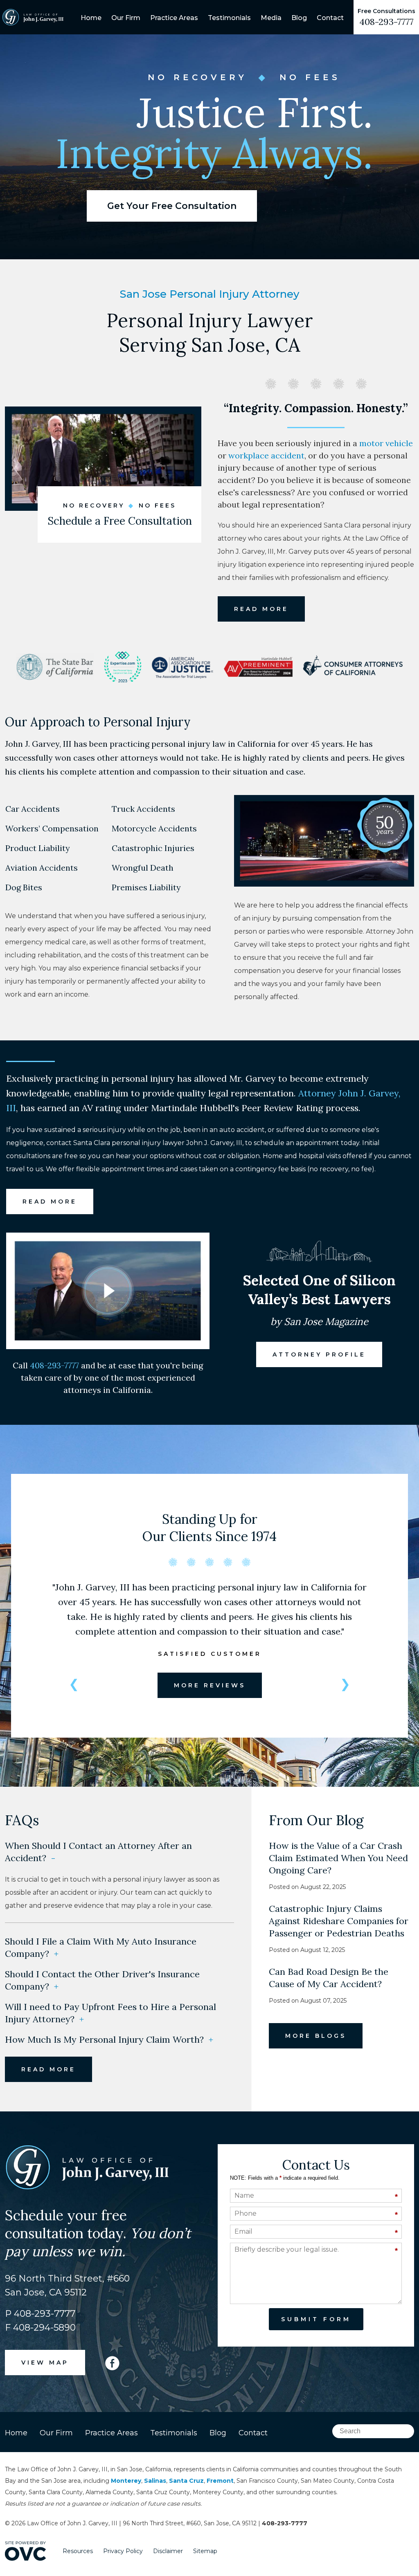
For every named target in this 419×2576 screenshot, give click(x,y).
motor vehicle (386, 443)
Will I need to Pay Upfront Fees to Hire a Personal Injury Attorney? (110, 2013)
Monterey (126, 2481)
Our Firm (126, 18)
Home (91, 18)
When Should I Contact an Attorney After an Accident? (98, 1852)
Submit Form (316, 2319)
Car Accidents (32, 809)
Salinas (155, 2481)
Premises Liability (146, 887)
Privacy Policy (123, 2551)
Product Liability (37, 848)
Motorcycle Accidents (154, 829)
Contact (330, 18)
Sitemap (205, 2551)
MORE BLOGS (316, 2036)
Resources (78, 2551)
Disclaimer (168, 2551)
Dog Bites (24, 887)
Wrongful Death (142, 868)
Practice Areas (174, 18)
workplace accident (266, 455)
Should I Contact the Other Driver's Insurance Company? (102, 1980)
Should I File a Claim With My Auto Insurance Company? (101, 1947)
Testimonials (229, 18)
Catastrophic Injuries (153, 848)
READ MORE (261, 609)
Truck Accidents (143, 809)
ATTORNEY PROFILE (319, 1354)
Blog (299, 18)
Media (271, 18)
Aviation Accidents (41, 868)
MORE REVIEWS (210, 1685)
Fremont (220, 2481)
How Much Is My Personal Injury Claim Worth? (109, 2039)
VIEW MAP (45, 2363)
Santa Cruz (186, 2481)
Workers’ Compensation (52, 829)
